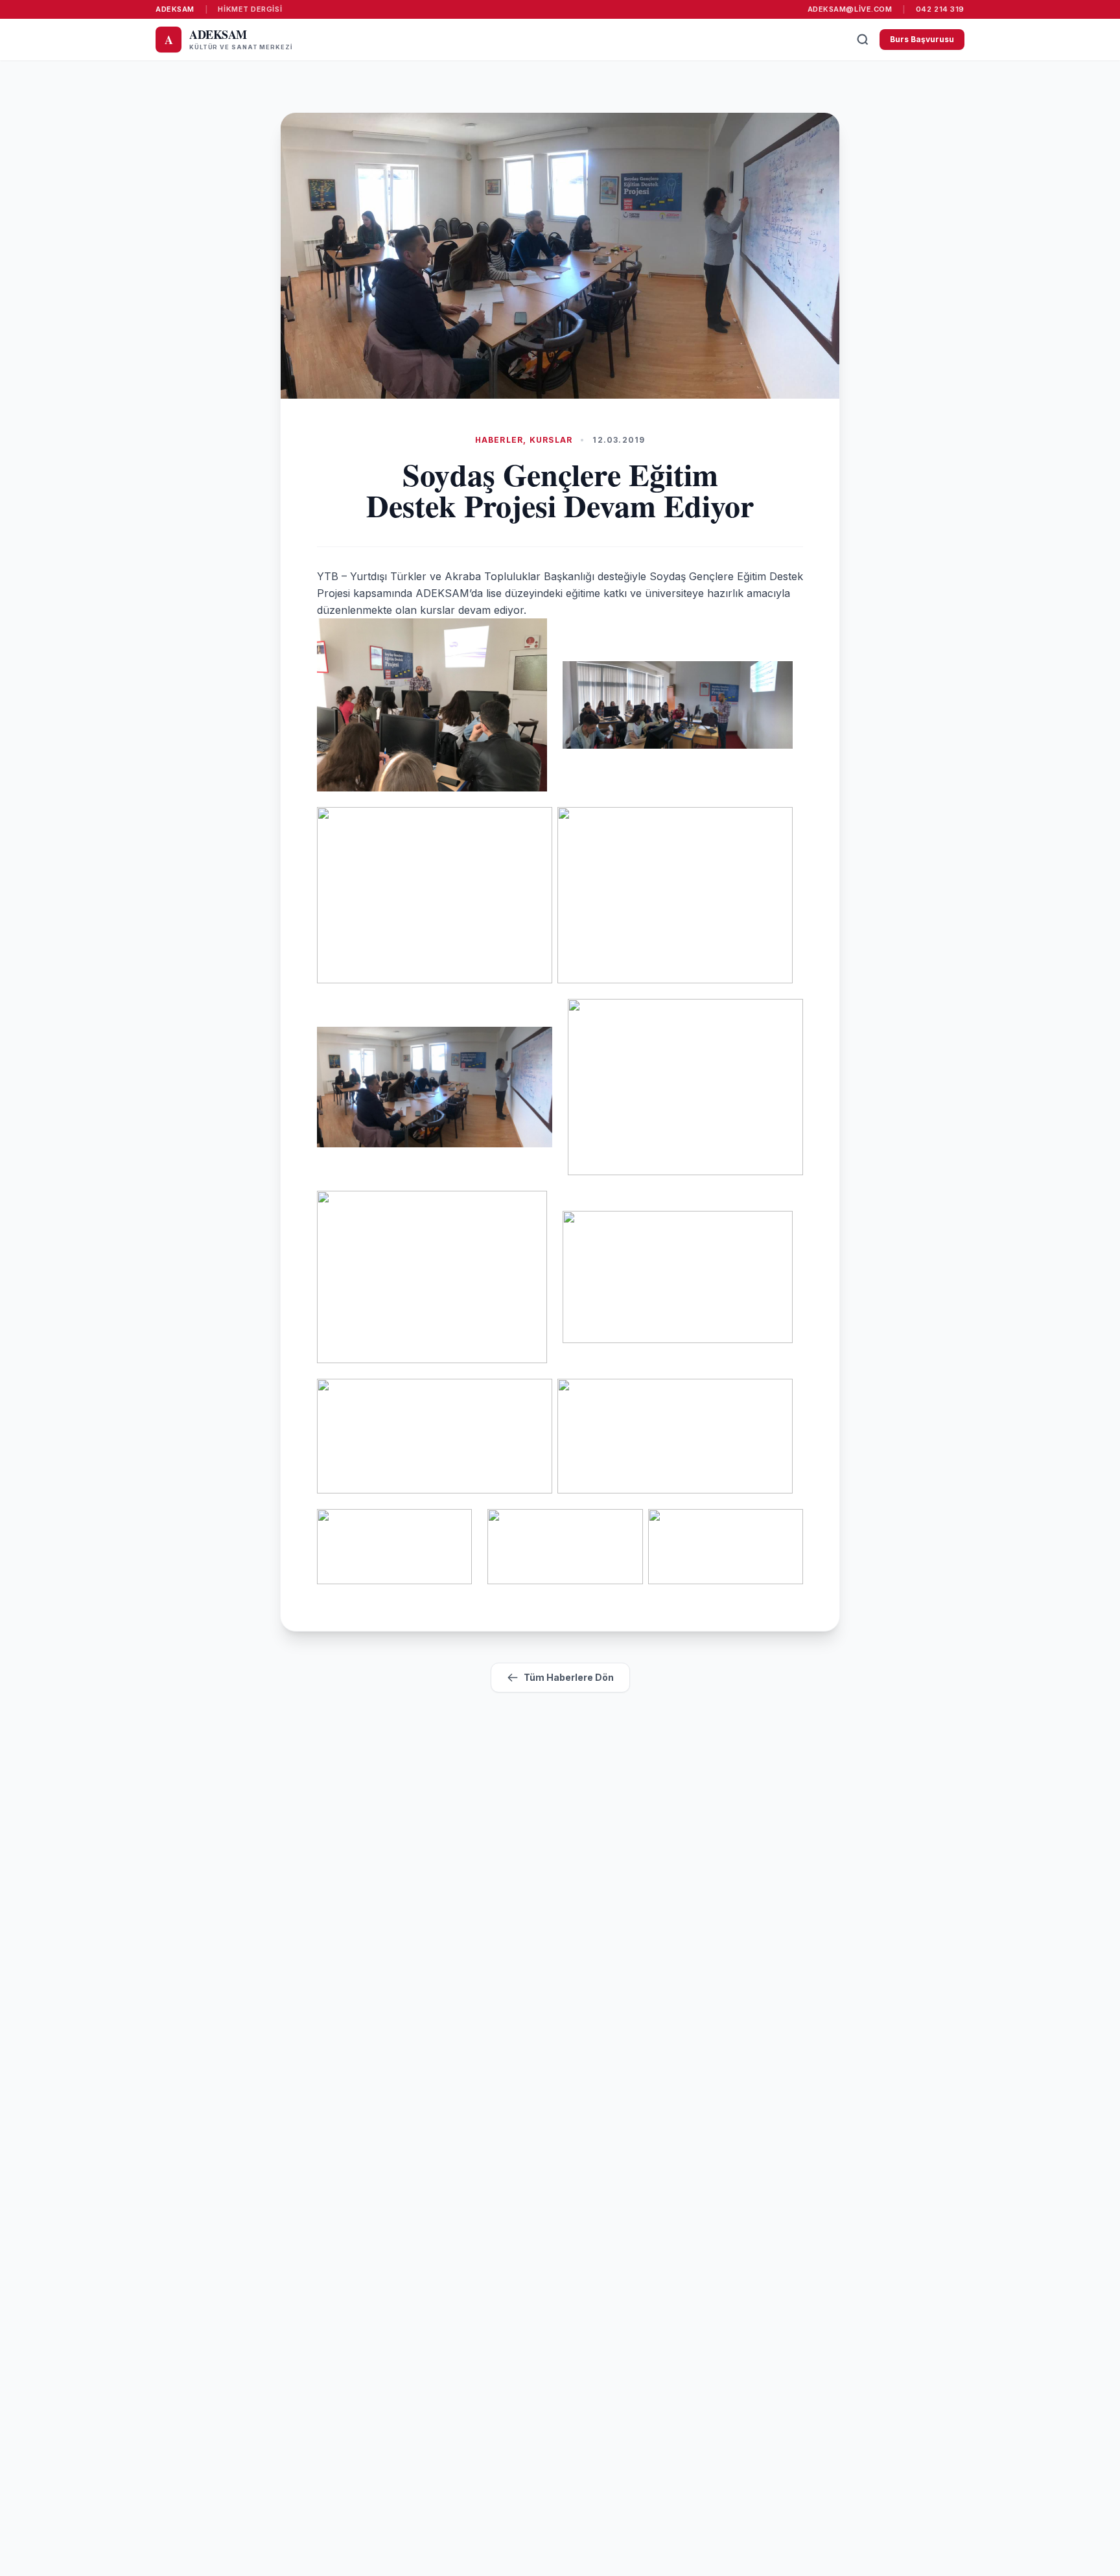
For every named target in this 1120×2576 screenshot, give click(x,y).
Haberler (499, 440)
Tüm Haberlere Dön (569, 1677)
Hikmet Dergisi (250, 9)
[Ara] (863, 40)
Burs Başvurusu (922, 39)
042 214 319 (940, 9)
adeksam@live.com (850, 9)
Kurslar (551, 440)
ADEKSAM (175, 9)
